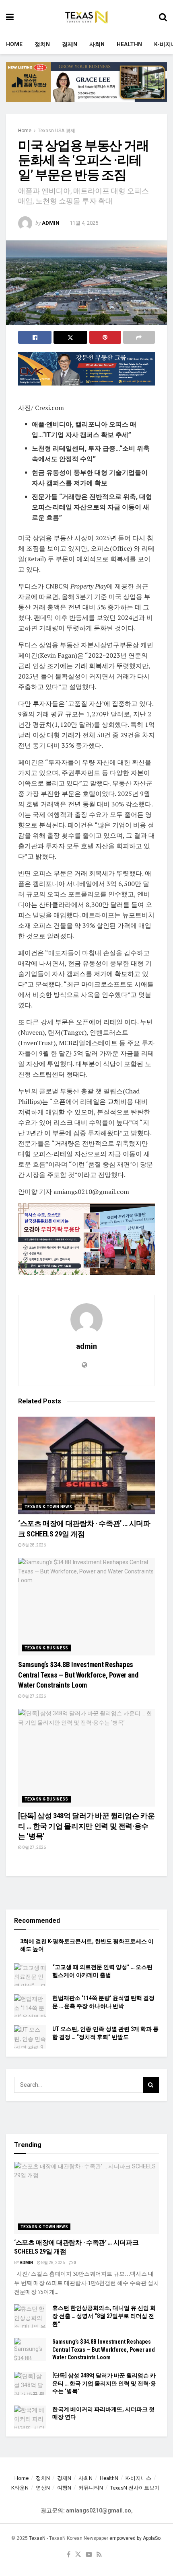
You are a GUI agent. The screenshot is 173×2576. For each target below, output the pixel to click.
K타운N (20, 2488)
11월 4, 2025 (84, 223)
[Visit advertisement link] (86, 88)
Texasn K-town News (48, 1507)
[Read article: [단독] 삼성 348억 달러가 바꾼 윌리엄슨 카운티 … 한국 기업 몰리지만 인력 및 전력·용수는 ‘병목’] (86, 1758)
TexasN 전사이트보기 (135, 2488)
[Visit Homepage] (86, 17)
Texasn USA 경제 (57, 131)
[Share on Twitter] (70, 337)
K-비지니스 (138, 2478)
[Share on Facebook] (35, 337)
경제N (70, 44)
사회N (97, 44)
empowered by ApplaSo (135, 2538)
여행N (64, 2488)
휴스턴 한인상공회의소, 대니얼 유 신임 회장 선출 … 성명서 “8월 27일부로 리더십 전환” (104, 2316)
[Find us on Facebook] (69, 2555)
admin (51, 223)
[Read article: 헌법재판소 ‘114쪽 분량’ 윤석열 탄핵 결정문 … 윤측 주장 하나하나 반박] (30, 2006)
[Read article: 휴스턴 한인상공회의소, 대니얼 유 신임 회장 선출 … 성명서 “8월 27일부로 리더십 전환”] (30, 2316)
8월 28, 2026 (34, 1545)
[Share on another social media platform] (139, 337)
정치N (42, 44)
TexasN (37, 2538)
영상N (43, 2488)
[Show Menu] (10, 17)
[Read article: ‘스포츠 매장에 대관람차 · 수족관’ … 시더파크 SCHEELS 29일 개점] (86, 1465)
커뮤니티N (91, 2488)
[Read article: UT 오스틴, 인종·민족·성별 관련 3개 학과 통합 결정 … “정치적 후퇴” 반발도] (30, 2037)
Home (14, 44)
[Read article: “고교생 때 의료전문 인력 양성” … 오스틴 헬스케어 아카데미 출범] (30, 1975)
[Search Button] (163, 17)
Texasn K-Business (46, 1648)
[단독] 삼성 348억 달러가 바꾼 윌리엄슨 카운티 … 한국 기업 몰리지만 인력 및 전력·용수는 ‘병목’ (86, 1826)
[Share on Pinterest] (105, 337)
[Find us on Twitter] (78, 2555)
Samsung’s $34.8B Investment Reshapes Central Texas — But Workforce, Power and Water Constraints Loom (78, 1675)
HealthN (129, 44)
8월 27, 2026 (34, 1696)
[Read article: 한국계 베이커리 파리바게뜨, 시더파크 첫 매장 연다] (30, 2417)
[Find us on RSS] (99, 2555)
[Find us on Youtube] (89, 2555)
